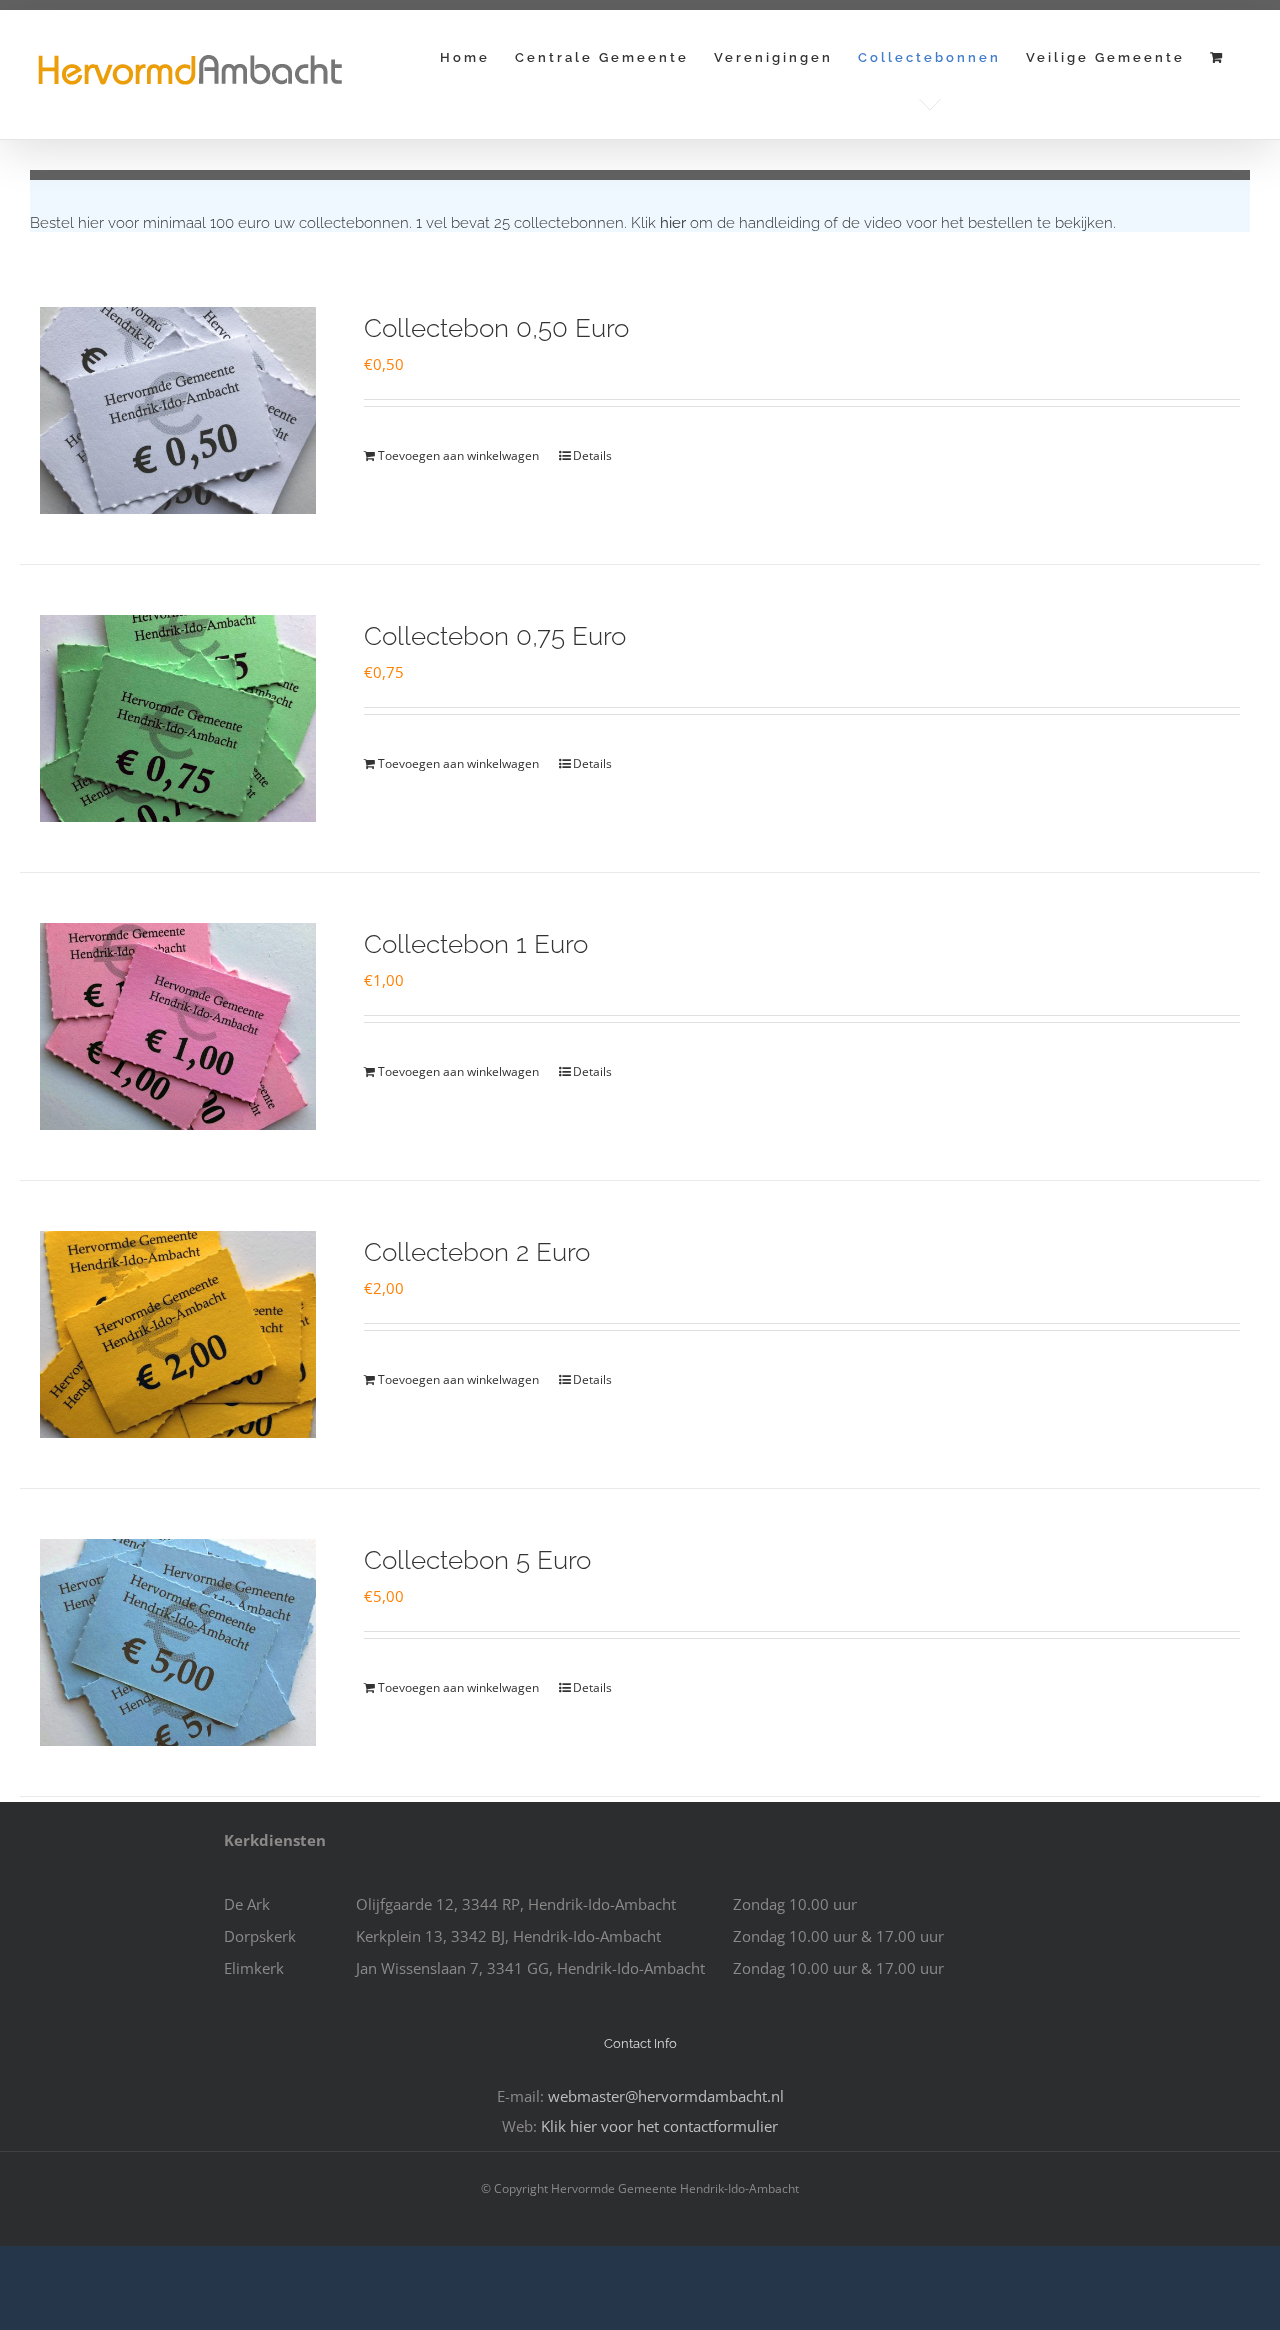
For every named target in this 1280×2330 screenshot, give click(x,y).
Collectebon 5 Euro (477, 1560)
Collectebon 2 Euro (477, 1252)
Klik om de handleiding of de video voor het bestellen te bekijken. (873, 223)
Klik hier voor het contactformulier (659, 2126)
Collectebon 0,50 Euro (496, 328)
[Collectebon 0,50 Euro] (178, 410)
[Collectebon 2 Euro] (178, 1334)
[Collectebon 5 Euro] (178, 1642)
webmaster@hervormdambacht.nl (666, 2096)
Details (592, 455)
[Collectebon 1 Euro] (178, 1026)
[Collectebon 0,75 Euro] (178, 718)
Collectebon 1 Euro (476, 944)
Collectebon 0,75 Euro (495, 636)
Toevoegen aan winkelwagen (458, 455)
